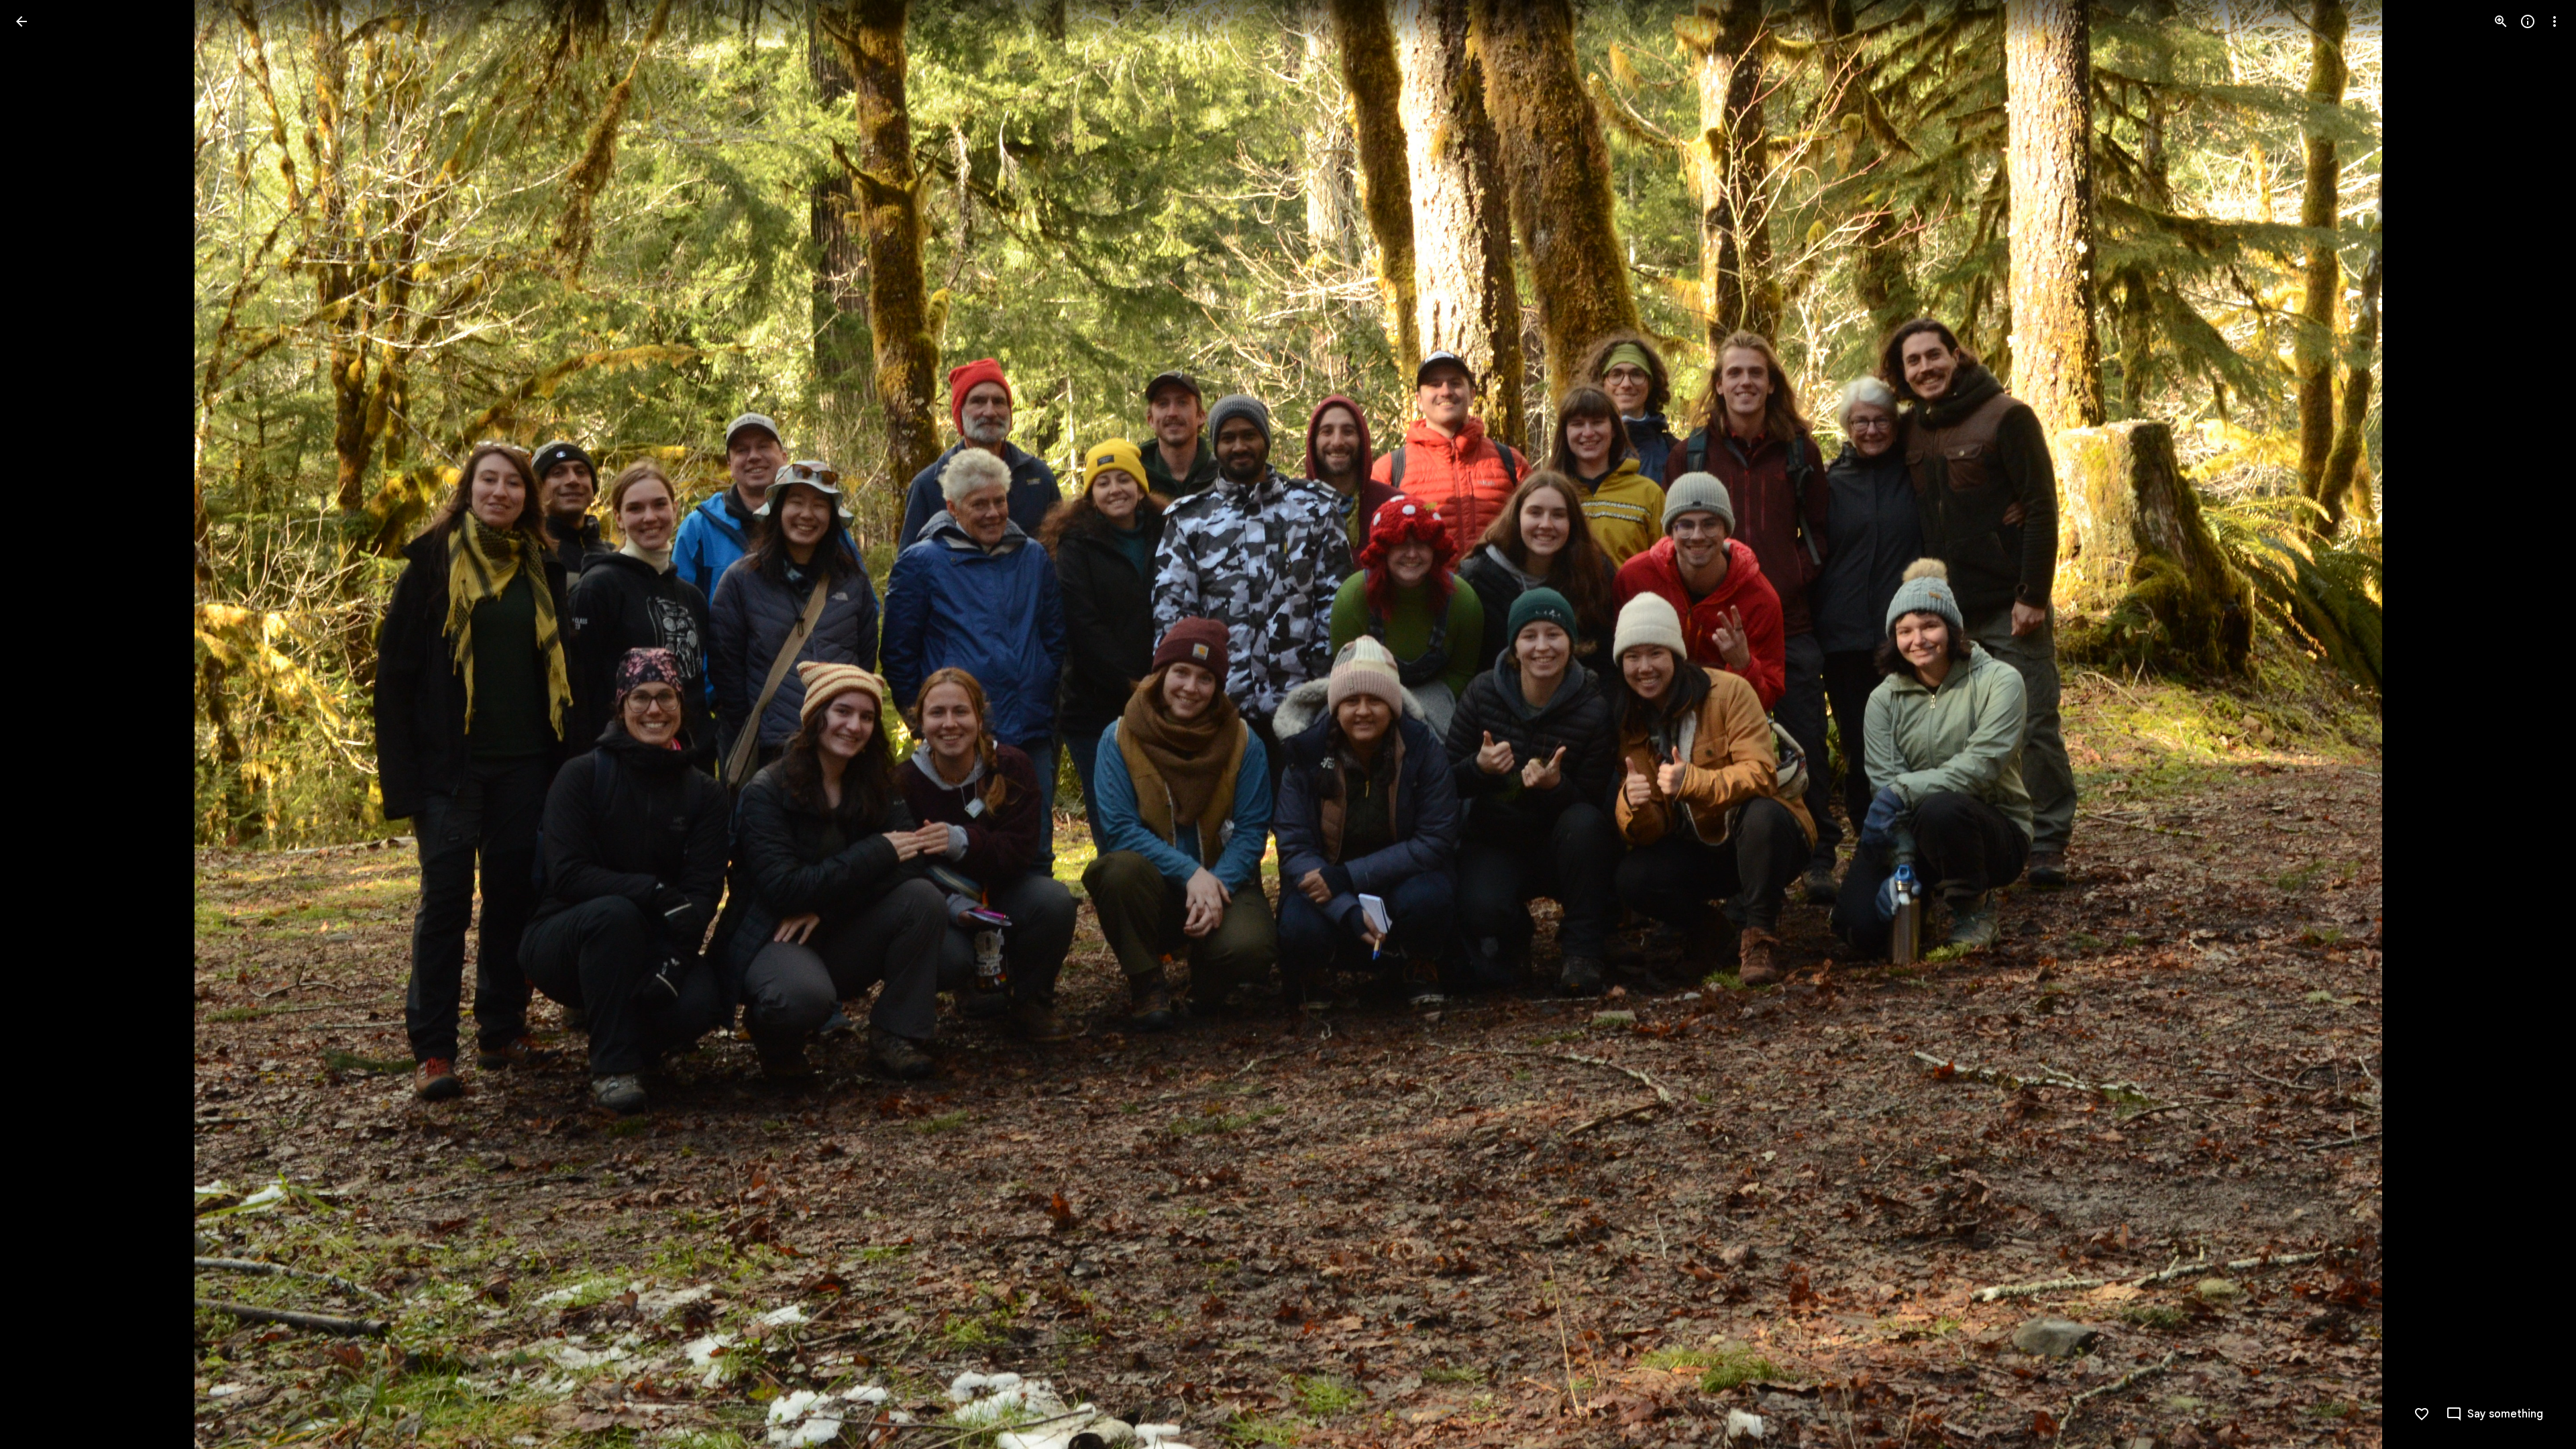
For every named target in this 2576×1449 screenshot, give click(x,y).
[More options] (2555, 21)
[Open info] (2528, 21)
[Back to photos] (21, 21)
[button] (38, 724)
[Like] (2422, 1414)
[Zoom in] (2501, 21)
